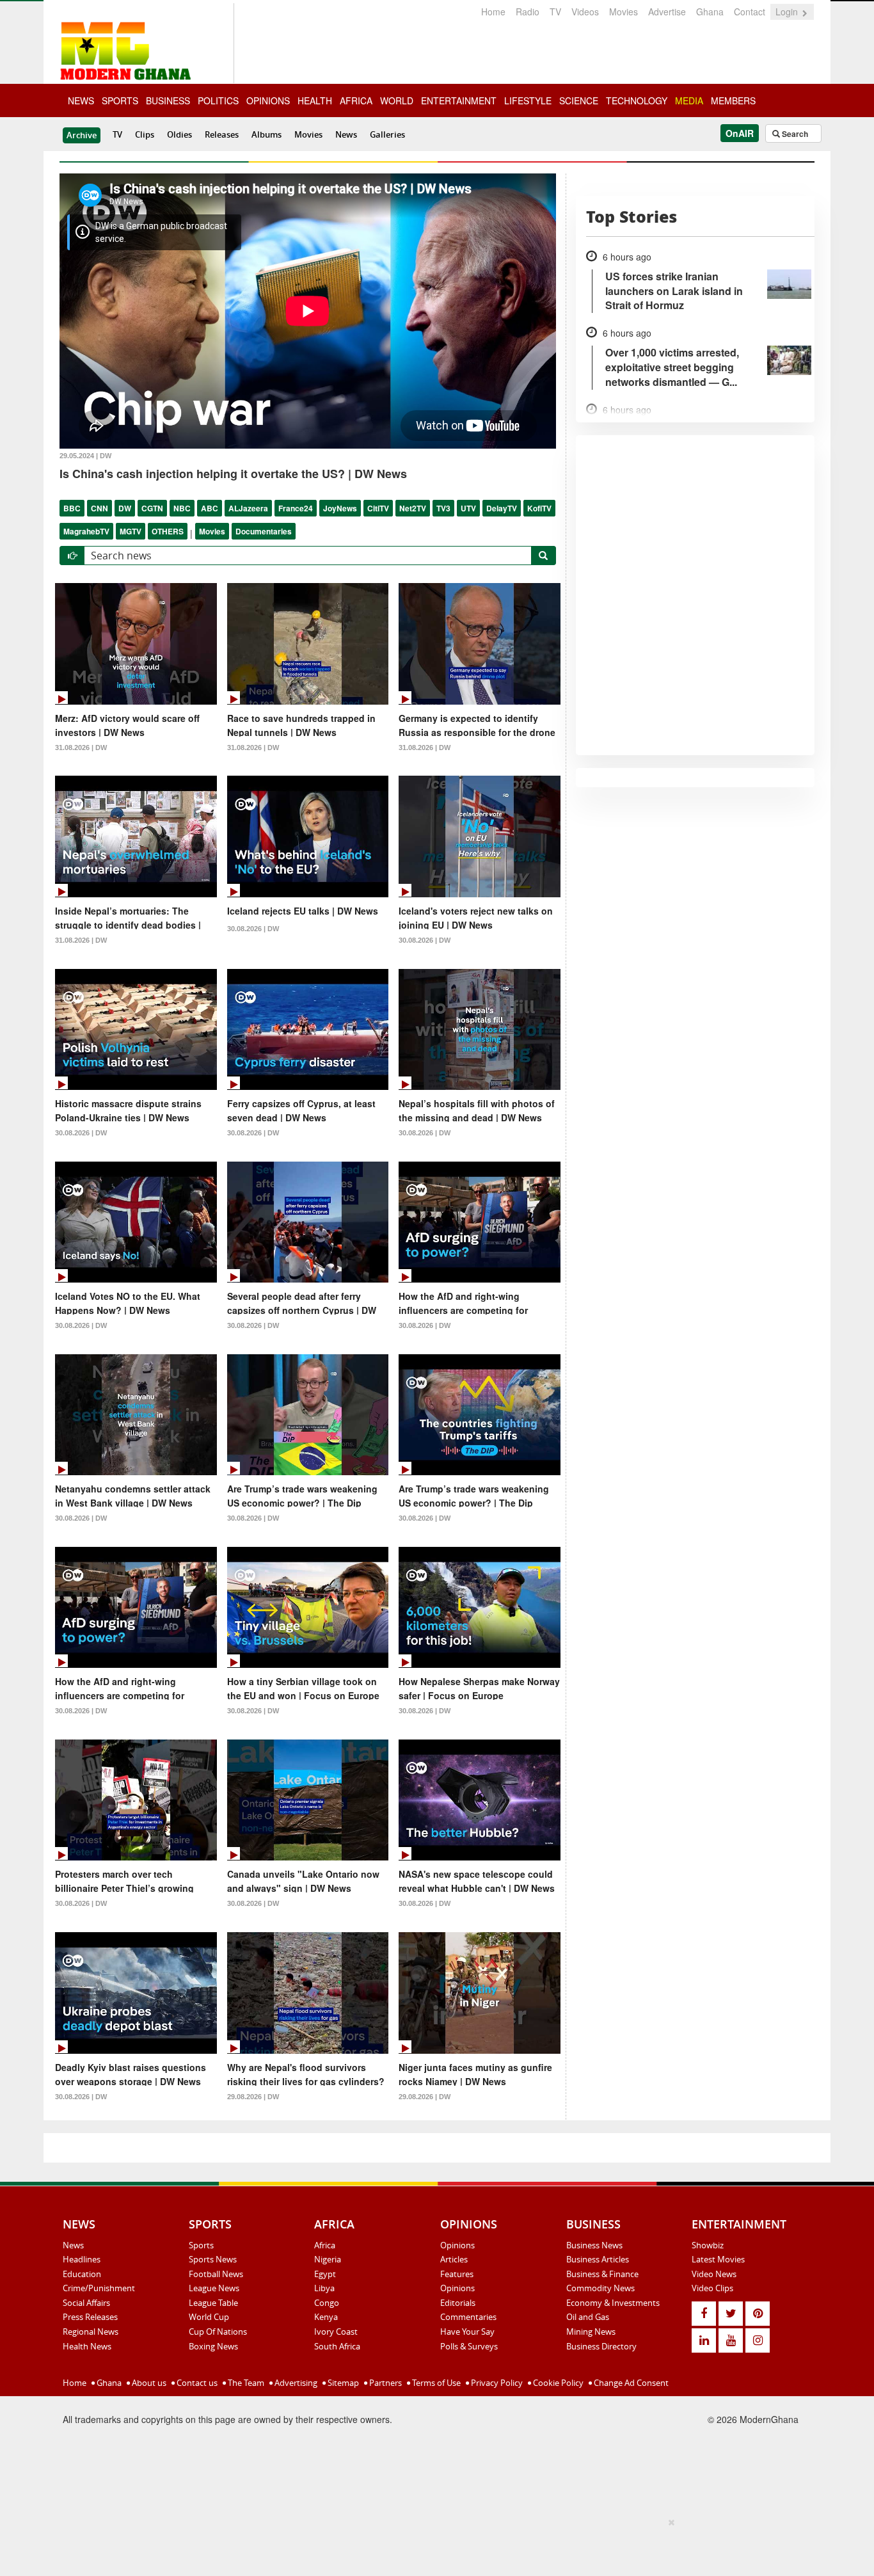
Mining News (591, 2332)
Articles (454, 2259)
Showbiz (708, 2245)
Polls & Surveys (469, 2346)
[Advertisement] (433, 2545)
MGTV (131, 531)
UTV (468, 508)
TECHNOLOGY (637, 100)
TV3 (443, 508)
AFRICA (356, 100)
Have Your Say (467, 2332)
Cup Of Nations (218, 2332)
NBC (182, 508)
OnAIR (740, 133)
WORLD (397, 100)
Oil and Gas (588, 2317)
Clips (145, 134)
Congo (327, 2303)
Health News (87, 2346)
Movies (624, 12)
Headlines (82, 2259)
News (346, 134)
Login (788, 12)
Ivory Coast (336, 2332)
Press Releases (90, 2317)
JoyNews (340, 508)
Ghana (710, 12)
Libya (324, 2288)
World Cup (209, 2317)
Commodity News (600, 2288)
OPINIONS (268, 100)
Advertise (667, 12)
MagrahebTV (86, 531)
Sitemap (342, 2383)
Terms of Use (435, 2383)
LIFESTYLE (528, 100)
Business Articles (598, 2259)
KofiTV (539, 508)
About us (148, 2383)
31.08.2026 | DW (81, 748)
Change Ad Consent (630, 2383)
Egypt (325, 2274)
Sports (201, 2245)
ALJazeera (248, 508)
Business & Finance (602, 2274)
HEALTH (315, 100)
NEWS (81, 100)
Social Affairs (86, 2303)
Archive (82, 135)
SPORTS (120, 100)
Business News (594, 2245)
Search (794, 134)
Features (457, 2274)
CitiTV (378, 508)
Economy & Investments (613, 2303)
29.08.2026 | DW (253, 2097)
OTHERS (168, 531)
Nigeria (328, 2259)
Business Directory (601, 2346)
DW (125, 508)
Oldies (179, 134)
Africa (325, 2245)
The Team (245, 2383)
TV (555, 12)
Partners (385, 2383)
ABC (210, 508)
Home (493, 12)
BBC (72, 508)
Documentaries (264, 531)
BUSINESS (168, 100)
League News (214, 2288)
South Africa (337, 2346)
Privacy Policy (496, 2383)
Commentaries (468, 2317)
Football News (216, 2274)
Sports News (213, 2259)
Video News (714, 2274)
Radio (528, 12)
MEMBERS (733, 100)
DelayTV (502, 508)
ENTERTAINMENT (459, 100)
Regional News (91, 2332)
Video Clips (712, 2288)
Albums (266, 134)
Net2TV (413, 508)
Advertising (295, 2383)
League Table (213, 2303)
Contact (750, 12)
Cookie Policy (557, 2383)
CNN (99, 508)
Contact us (196, 2383)
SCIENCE (579, 100)
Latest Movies (718, 2259)
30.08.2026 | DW (253, 929)
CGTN (152, 508)
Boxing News (213, 2346)
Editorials (458, 2303)
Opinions (457, 2245)
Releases (222, 134)
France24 (296, 508)
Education (82, 2274)
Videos (585, 12)
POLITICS (218, 100)
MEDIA (689, 100)
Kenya (326, 2317)
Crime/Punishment (99, 2288)
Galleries (387, 134)
